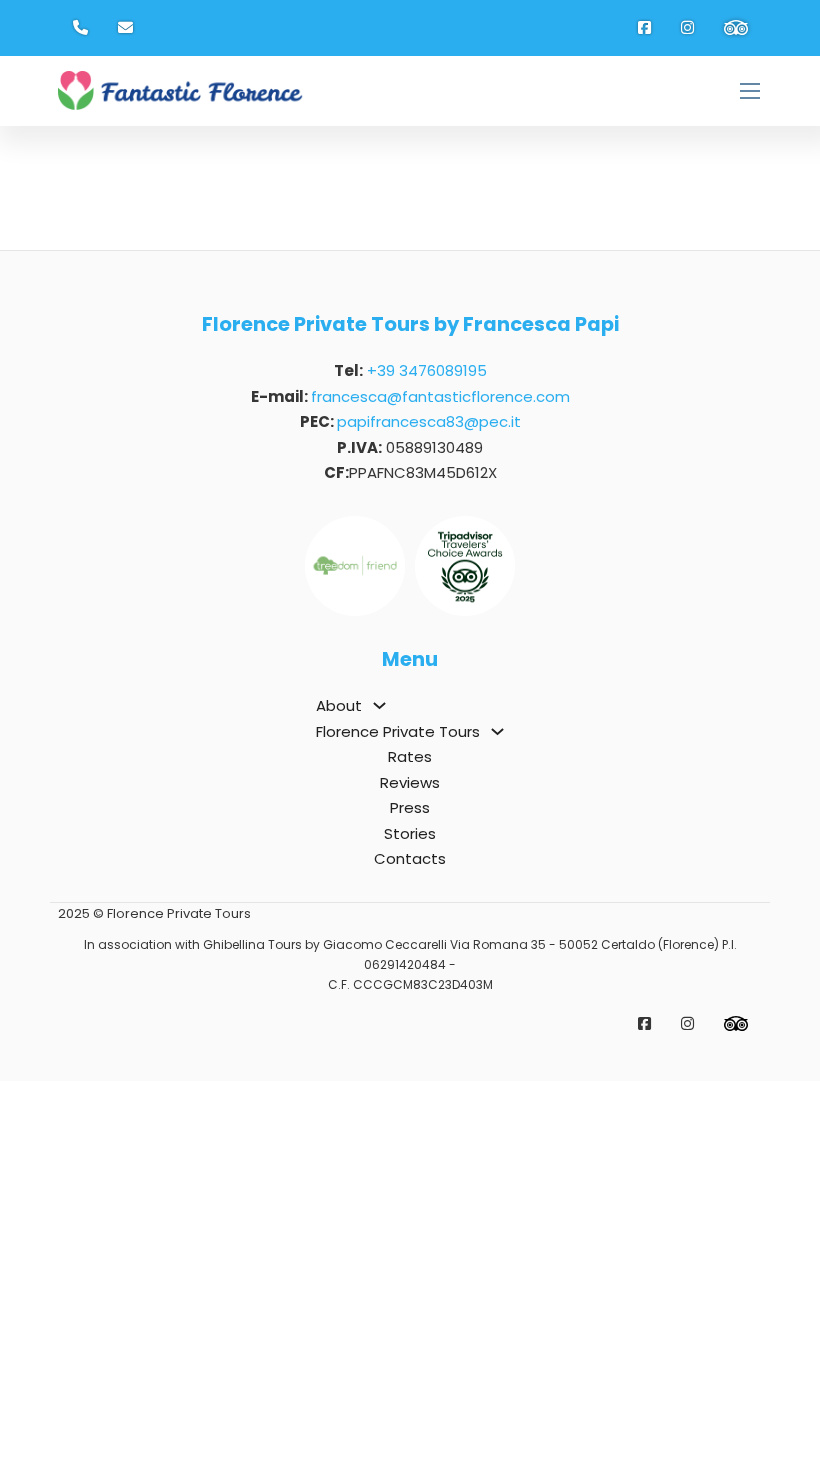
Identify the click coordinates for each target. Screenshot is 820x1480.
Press (410, 807)
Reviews (410, 782)
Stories (410, 833)
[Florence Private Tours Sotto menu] (497, 731)
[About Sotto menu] (379, 705)
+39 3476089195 (427, 370)
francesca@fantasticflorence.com (440, 396)
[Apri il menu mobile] (750, 91)
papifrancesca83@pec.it (429, 421)
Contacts (410, 858)
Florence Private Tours (398, 731)
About (339, 705)
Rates (410, 756)
